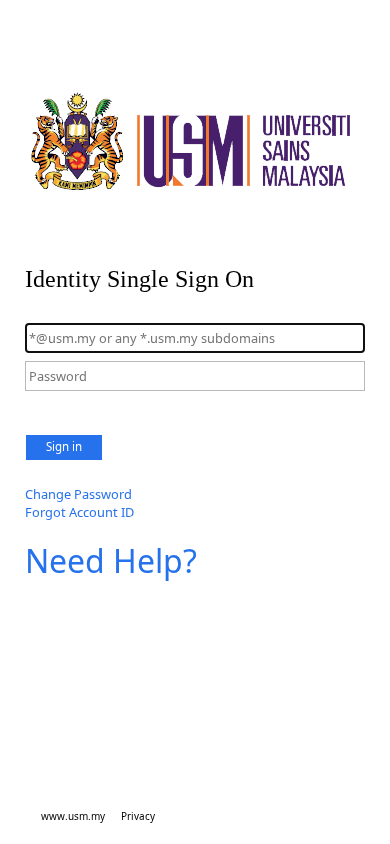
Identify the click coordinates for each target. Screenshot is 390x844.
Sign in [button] (64, 446)
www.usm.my (73, 816)
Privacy (138, 816)
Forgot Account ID (79, 512)
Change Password (78, 494)
